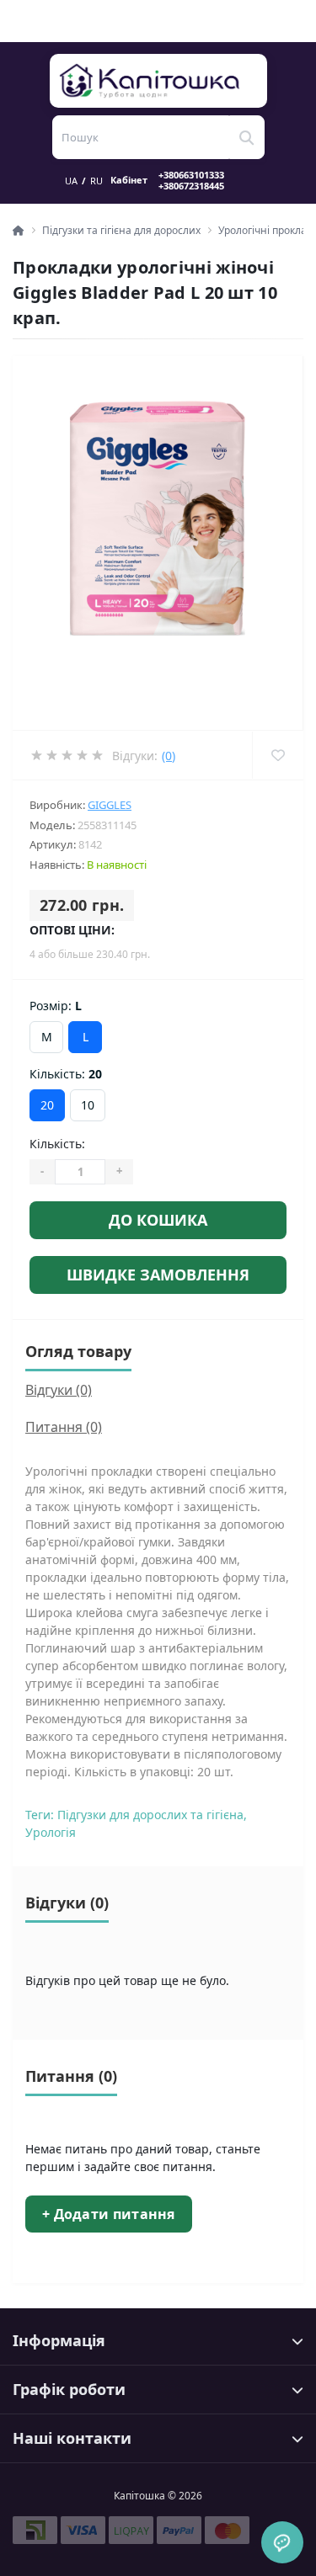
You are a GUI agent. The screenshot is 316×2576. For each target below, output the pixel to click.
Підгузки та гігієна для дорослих (121, 230)
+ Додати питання (109, 2214)
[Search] (247, 137)
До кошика (158, 1220)
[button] (201, 180)
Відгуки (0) (59, 1390)
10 (88, 1105)
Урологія (51, 1832)
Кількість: (57, 1144)
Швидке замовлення (158, 1275)
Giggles (110, 805)
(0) (169, 756)
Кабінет (129, 180)
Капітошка (159, 81)
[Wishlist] (278, 755)
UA (71, 181)
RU (96, 181)
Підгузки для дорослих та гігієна (150, 1815)
